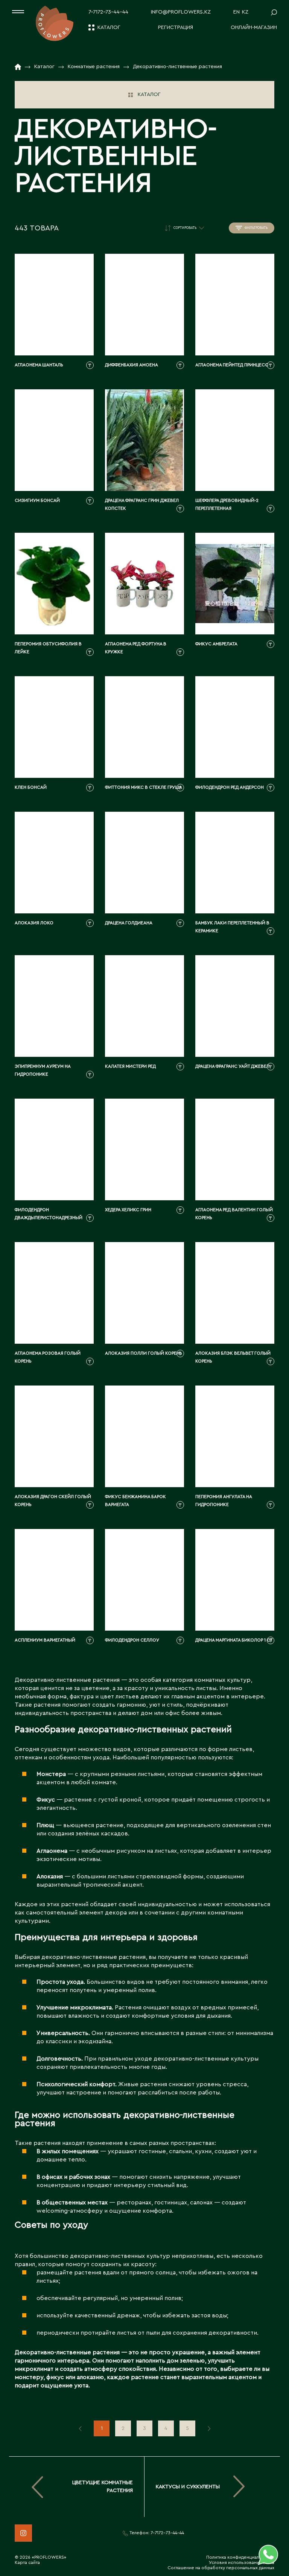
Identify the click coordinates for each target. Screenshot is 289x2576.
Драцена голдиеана (129, 923)
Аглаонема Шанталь (39, 365)
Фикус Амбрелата (216, 644)
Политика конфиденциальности (240, 2557)
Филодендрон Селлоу (132, 1640)
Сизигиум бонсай (37, 500)
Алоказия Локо (34, 923)
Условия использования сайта (242, 2562)
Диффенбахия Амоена (132, 365)
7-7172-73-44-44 (108, 12)
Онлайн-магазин (254, 27)
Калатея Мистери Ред (130, 1066)
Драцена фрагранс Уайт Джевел (232, 1066)
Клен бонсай (31, 787)
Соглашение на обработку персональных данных (221, 2568)
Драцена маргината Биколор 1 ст (234, 1640)
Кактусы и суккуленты (188, 2487)
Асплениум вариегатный (45, 1640)
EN (237, 12)
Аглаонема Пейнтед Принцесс (232, 365)
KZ (245, 12)
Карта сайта (27, 2562)
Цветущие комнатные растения (103, 2487)
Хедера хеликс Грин (128, 1210)
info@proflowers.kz (181, 12)
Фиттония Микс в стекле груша (144, 787)
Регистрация (176, 27)
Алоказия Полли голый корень (144, 1353)
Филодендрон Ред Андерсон (230, 787)
